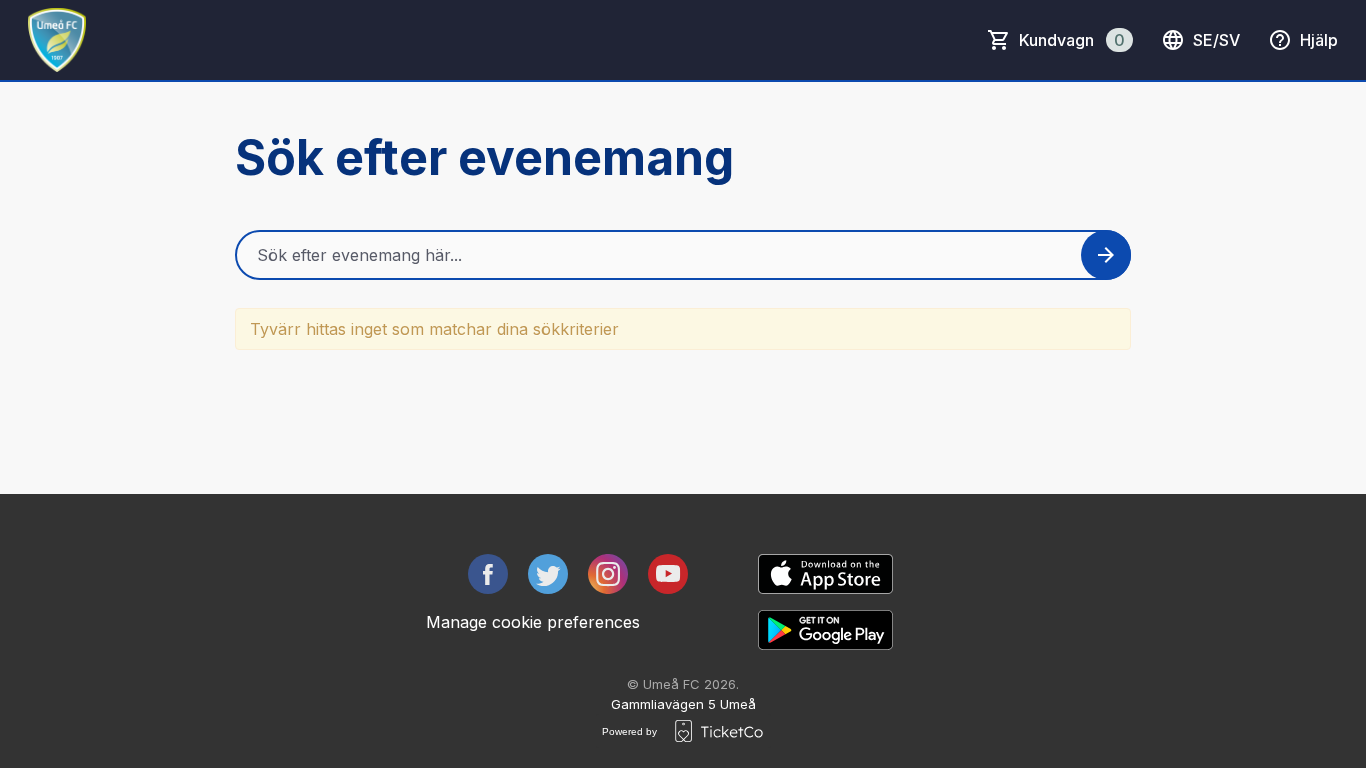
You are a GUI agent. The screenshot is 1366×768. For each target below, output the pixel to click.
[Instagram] (608, 574)
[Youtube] (668, 574)
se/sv (1216, 40)
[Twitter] (548, 574)
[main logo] (57, 40)
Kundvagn (1072, 40)
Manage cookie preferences (533, 622)
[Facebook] (488, 574)
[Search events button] (1106, 255)
